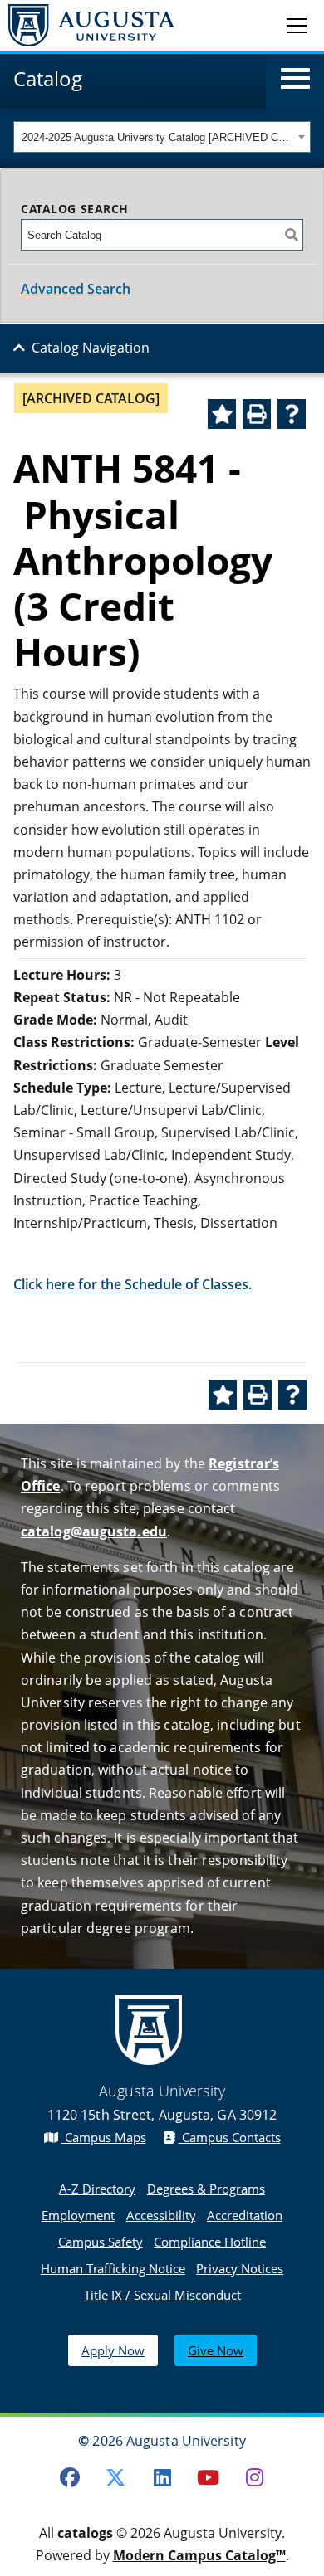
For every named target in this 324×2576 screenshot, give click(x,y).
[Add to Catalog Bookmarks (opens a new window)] (222, 414)
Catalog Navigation (91, 348)
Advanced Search (76, 289)
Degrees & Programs (206, 2189)
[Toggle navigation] (297, 25)
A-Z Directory (97, 2189)
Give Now (216, 2350)
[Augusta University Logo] (87, 25)
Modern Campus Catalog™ (199, 2555)
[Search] (292, 235)
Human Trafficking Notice (113, 2268)
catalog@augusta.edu (94, 1531)
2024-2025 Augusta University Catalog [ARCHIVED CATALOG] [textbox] (157, 137)
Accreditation (245, 2215)
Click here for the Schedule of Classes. (133, 1284)
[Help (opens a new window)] (292, 414)
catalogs (85, 2533)
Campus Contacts (230, 2137)
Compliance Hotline (210, 2242)
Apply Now (113, 2350)
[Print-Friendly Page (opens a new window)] (257, 414)
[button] (295, 79)
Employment (78, 2215)
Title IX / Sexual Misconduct (162, 2295)
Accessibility (161, 2215)
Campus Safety (101, 2242)
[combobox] (162, 137)
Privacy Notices (240, 2268)
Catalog (48, 78)
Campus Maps (104, 2137)
